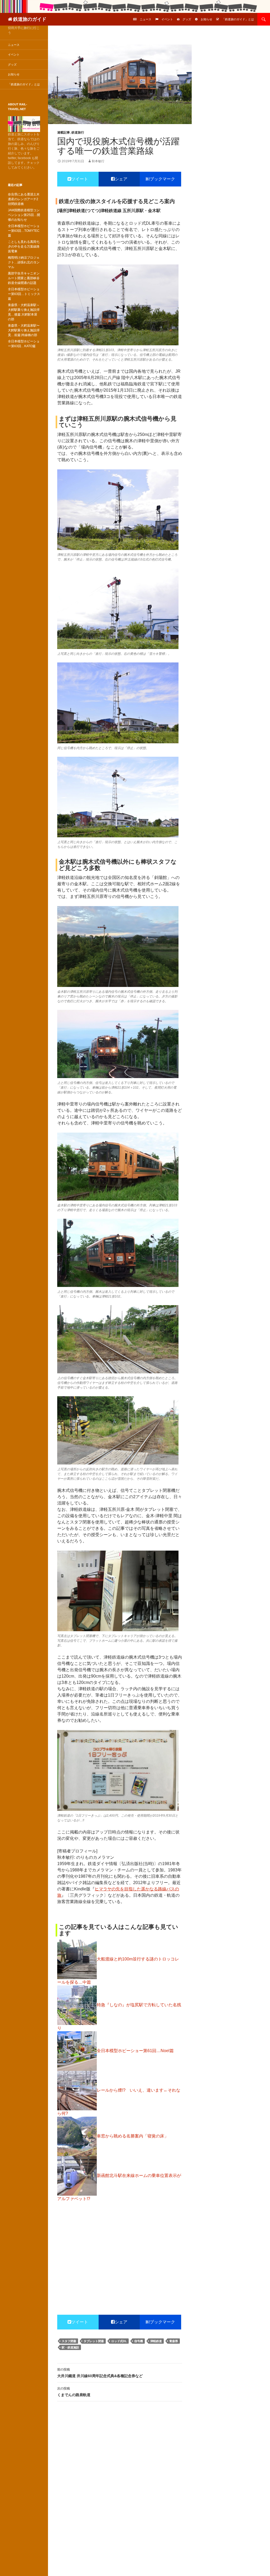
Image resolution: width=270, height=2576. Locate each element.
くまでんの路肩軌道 (74, 2392)
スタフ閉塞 (69, 2341)
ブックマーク (162, 179)
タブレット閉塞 (94, 2341)
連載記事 (64, 132)
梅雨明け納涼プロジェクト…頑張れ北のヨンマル (24, 262)
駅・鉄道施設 (70, 2347)
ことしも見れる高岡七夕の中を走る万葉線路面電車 (24, 247)
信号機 (139, 2341)
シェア (121, 179)
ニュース (146, 19)
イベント (167, 19)
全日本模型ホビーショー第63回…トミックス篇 (24, 294)
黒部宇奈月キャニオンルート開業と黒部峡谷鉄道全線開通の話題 (24, 278)
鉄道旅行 (78, 132)
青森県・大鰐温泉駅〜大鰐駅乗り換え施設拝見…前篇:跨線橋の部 (24, 330)
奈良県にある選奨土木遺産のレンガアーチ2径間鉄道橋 (24, 199)
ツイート (80, 179)
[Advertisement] (120, 2246)
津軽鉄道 (156, 2341)
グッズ (187, 19)
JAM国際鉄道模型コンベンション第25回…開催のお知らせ (24, 215)
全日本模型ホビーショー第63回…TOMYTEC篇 (24, 231)
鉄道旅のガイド (30, 19)
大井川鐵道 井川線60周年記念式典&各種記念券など (100, 2373)
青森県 (174, 2341)
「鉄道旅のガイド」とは (238, 19)
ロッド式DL (119, 2341)
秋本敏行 (98, 161)
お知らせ (206, 19)
